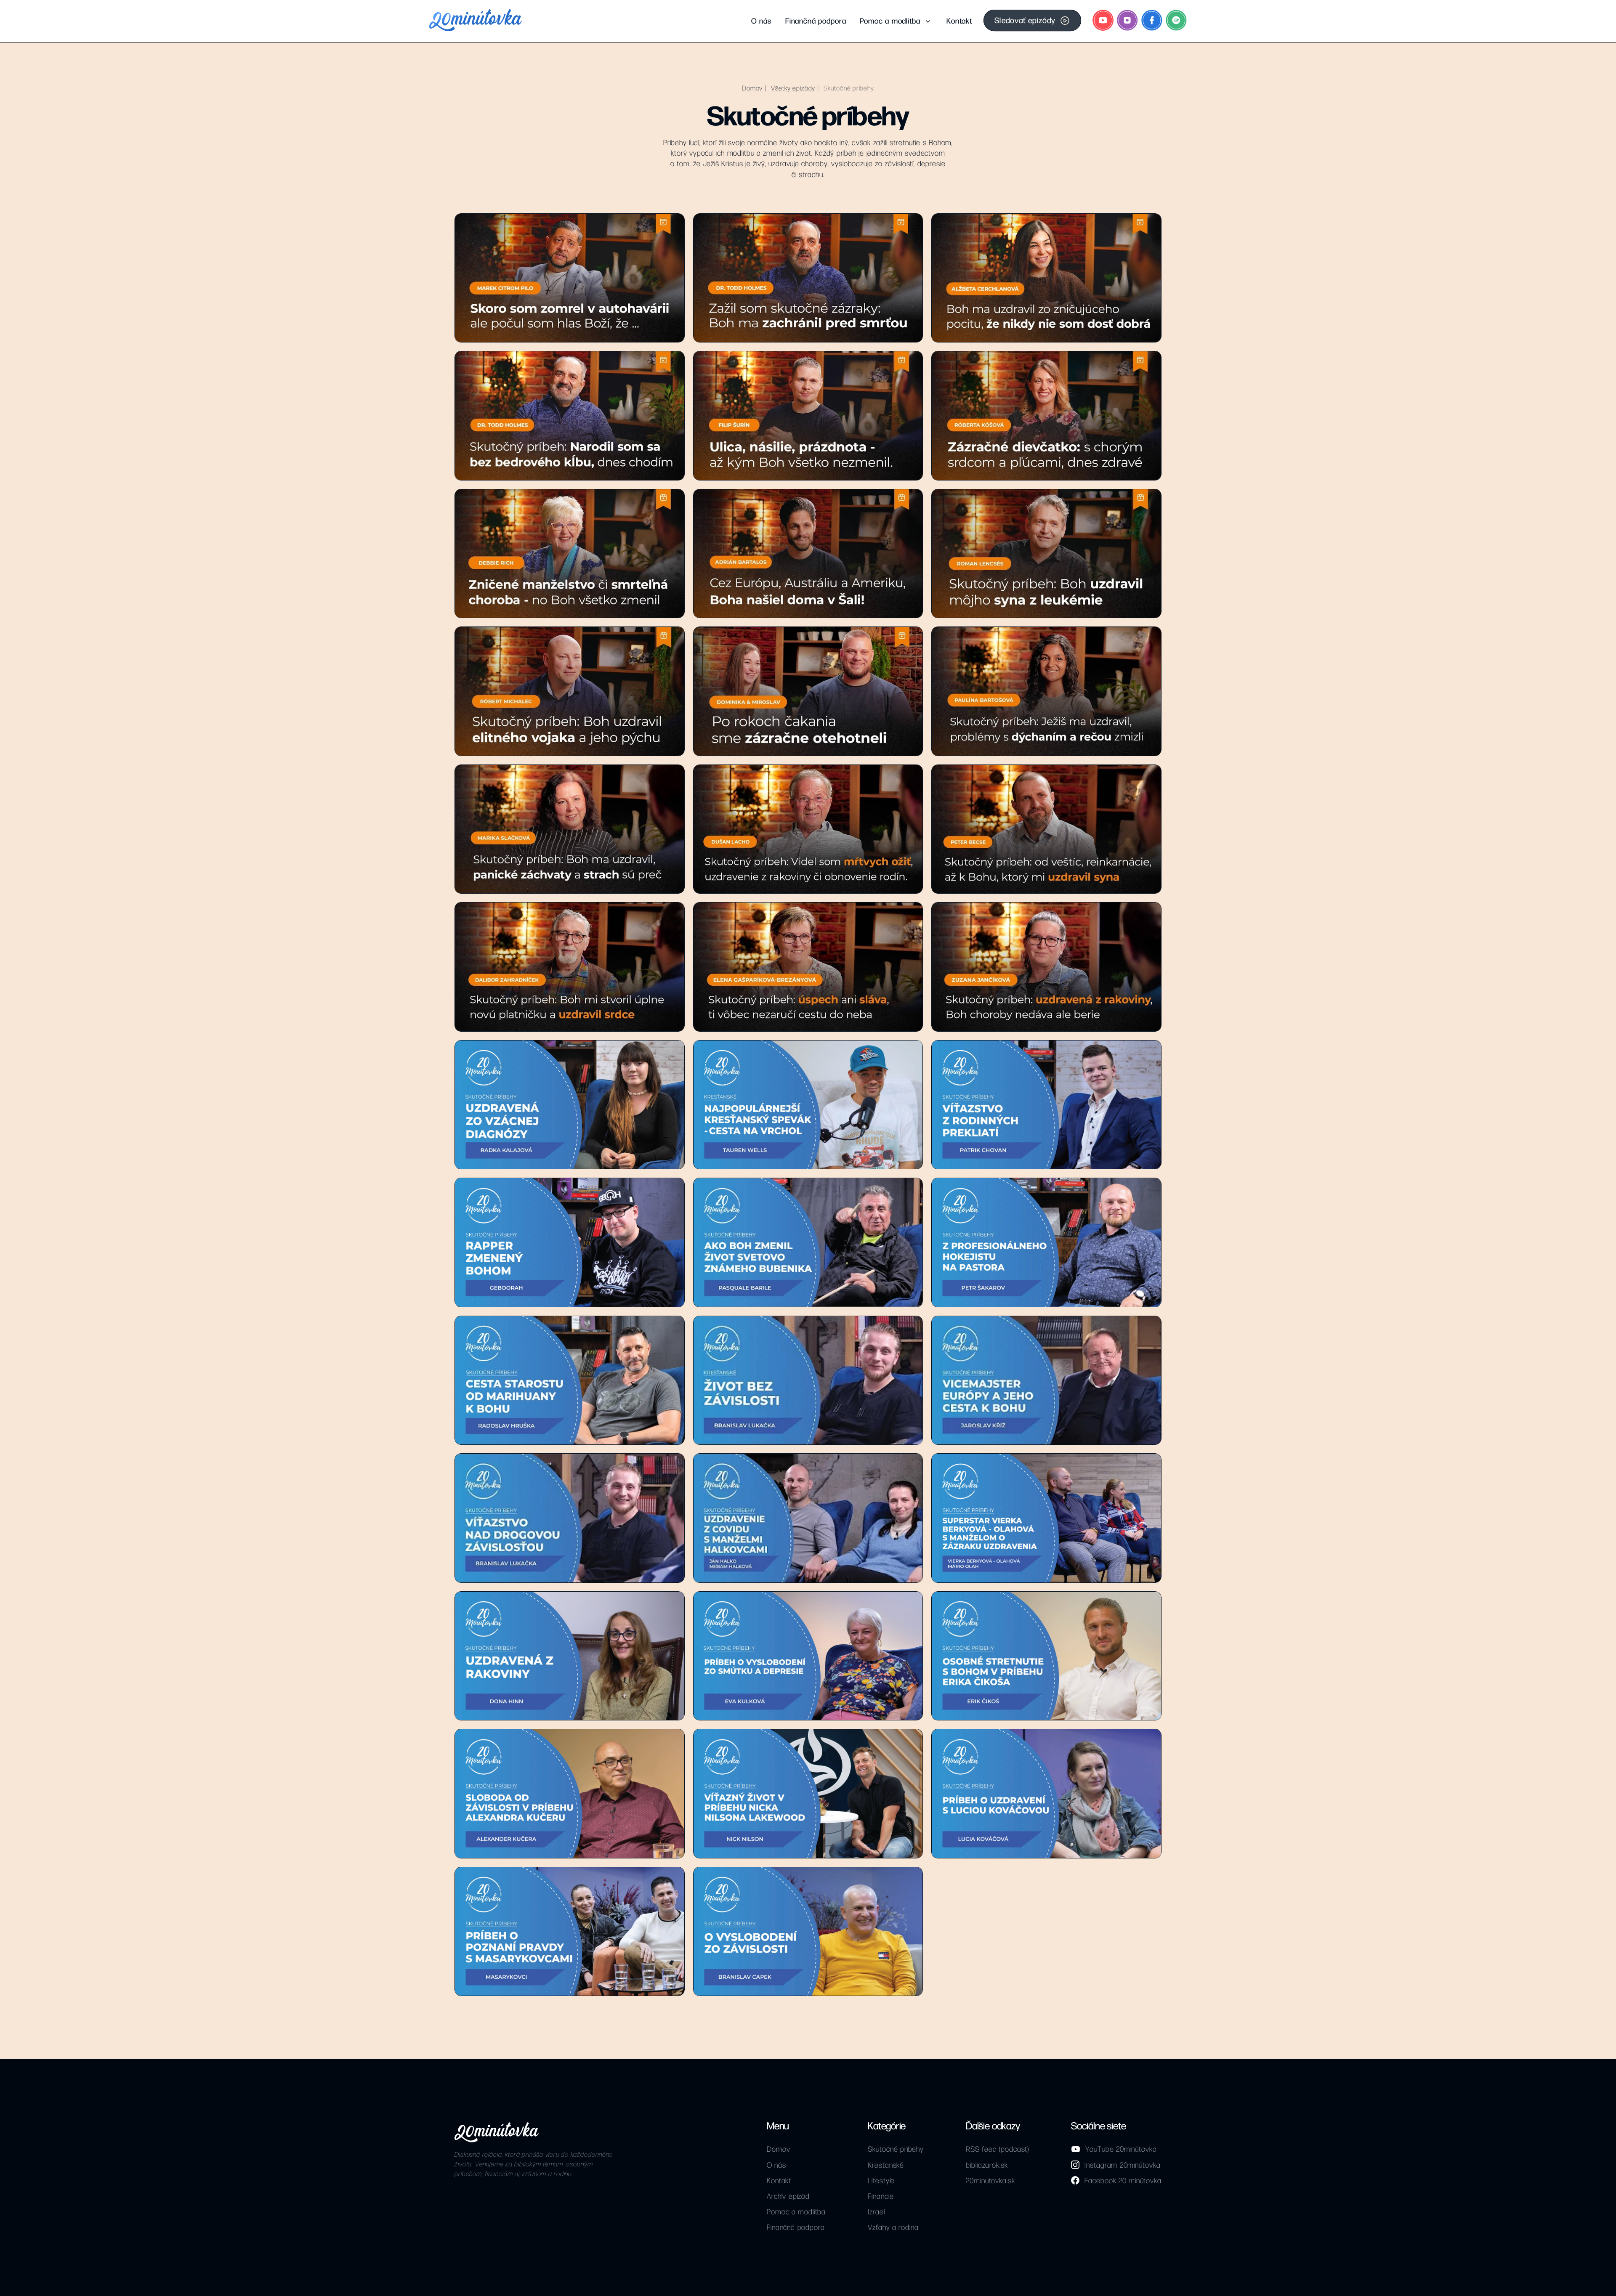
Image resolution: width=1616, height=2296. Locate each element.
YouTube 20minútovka (1121, 2149)
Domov (752, 88)
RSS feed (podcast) (997, 2149)
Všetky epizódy (793, 88)
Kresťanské (886, 2165)
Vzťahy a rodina (893, 2227)
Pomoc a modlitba (890, 20)
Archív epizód (788, 2196)
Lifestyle (881, 2180)
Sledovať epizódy (1025, 20)
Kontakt (959, 20)
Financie (881, 2196)
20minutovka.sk (990, 2180)
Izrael (876, 2211)
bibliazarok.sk (987, 2165)
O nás (761, 20)
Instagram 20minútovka (1122, 2165)
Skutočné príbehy (849, 88)
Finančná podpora (816, 20)
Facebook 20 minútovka (1123, 2180)
